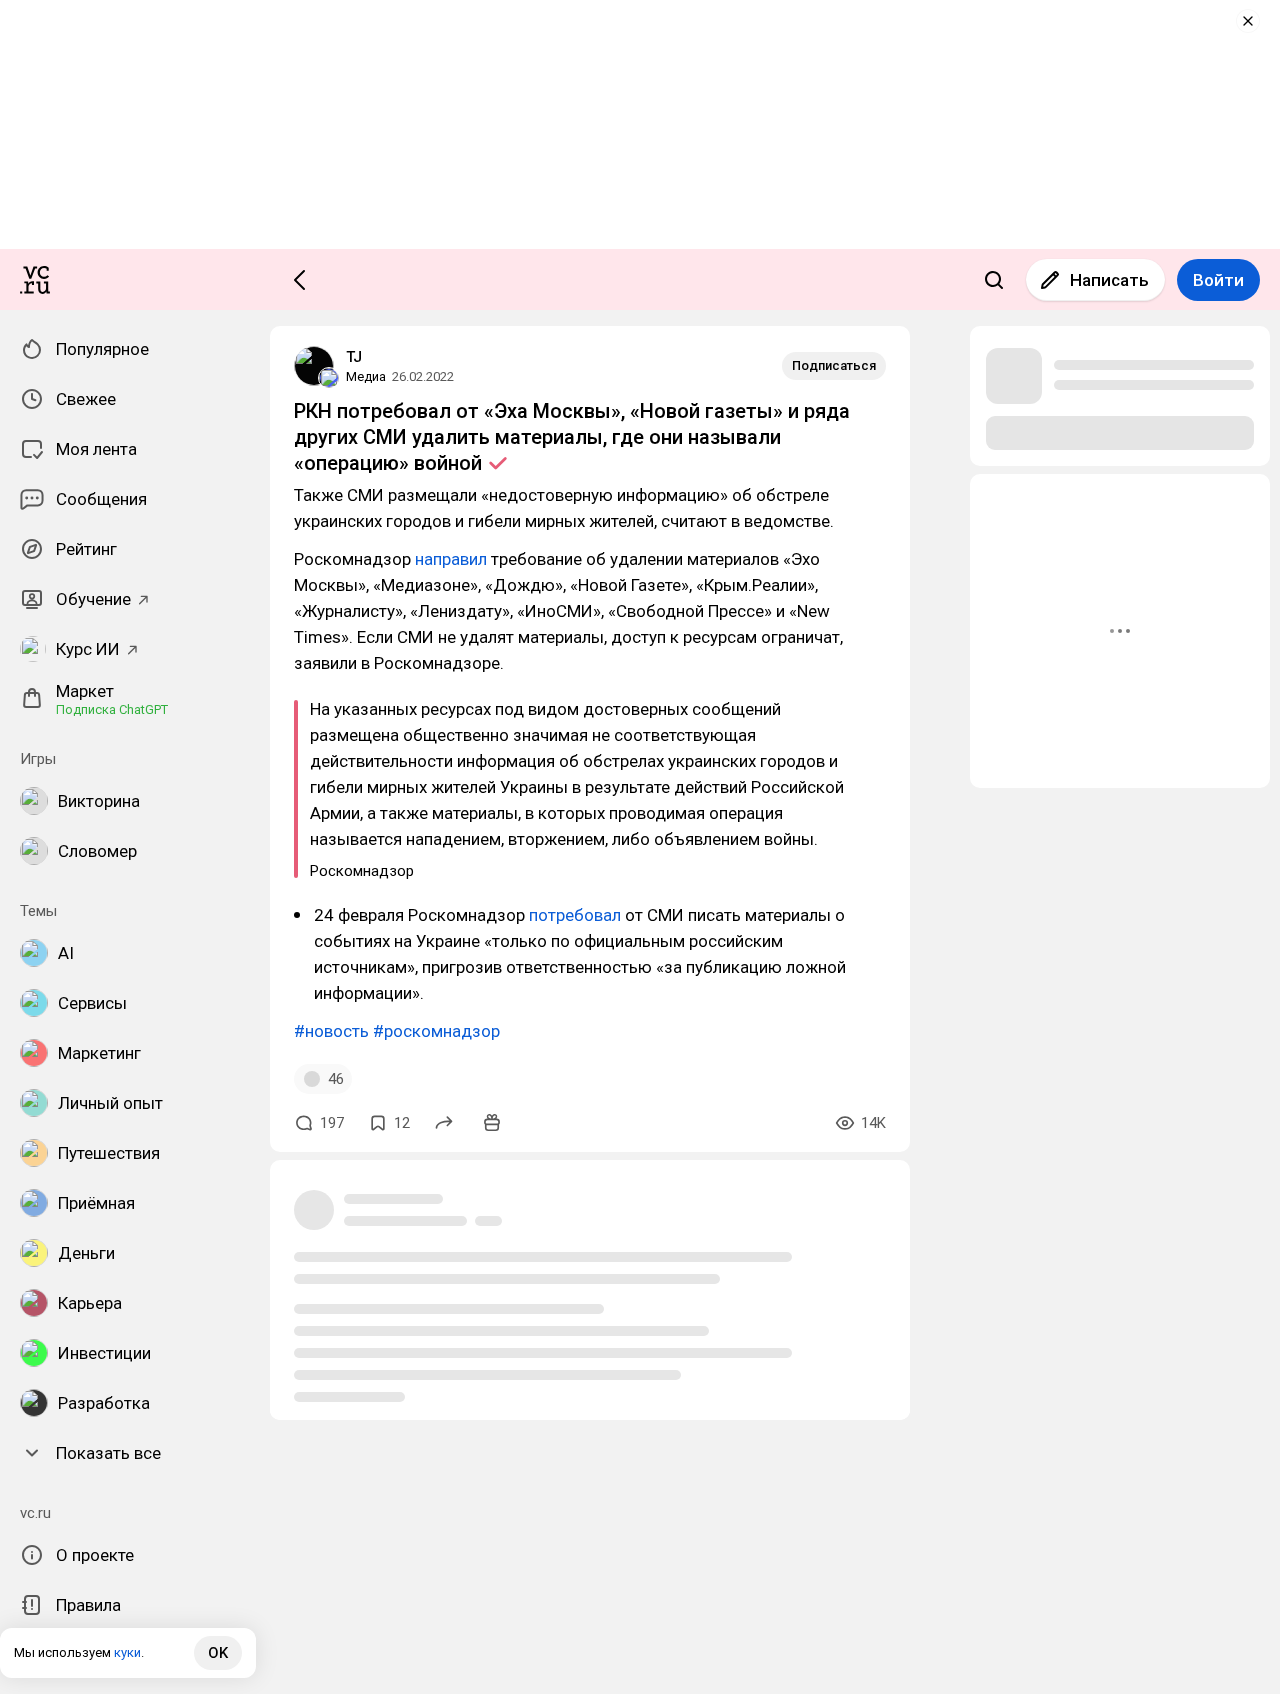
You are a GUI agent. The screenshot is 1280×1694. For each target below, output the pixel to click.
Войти (1218, 280)
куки (127, 1652)
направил (451, 559)
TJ (354, 357)
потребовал (575, 915)
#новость (331, 1031)
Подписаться (834, 365)
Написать (1109, 280)
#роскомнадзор (436, 1031)
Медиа (366, 376)
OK (218, 1653)
